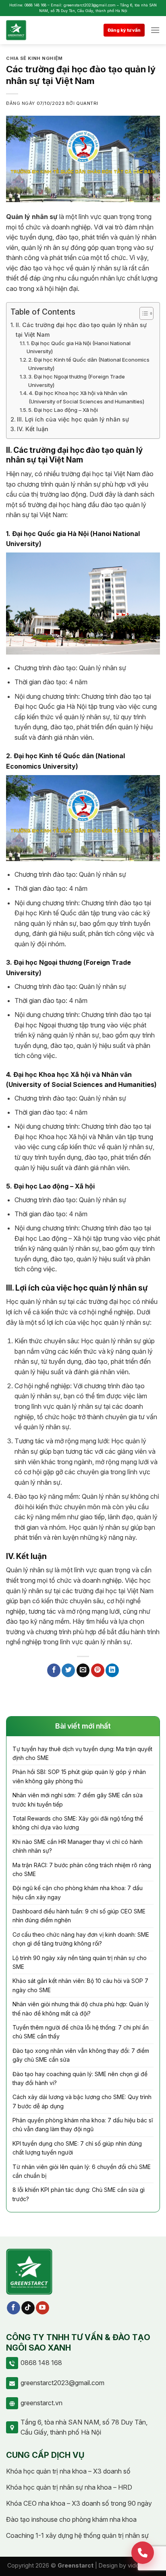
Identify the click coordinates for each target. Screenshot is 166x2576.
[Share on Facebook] (54, 1670)
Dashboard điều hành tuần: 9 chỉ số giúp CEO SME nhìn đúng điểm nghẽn (79, 1916)
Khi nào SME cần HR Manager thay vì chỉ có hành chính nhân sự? (78, 1846)
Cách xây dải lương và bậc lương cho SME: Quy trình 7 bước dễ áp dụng (82, 2101)
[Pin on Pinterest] (98, 1670)
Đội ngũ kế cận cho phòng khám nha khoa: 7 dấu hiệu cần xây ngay (78, 1892)
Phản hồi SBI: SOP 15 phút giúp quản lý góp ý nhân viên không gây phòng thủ (79, 1776)
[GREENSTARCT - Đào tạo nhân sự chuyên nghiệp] (27, 30)
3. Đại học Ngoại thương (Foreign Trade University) (77, 381)
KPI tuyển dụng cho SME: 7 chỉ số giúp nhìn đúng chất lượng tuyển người (77, 2148)
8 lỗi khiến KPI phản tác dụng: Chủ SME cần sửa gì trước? (79, 2194)
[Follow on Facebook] (13, 2308)
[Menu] (155, 30)
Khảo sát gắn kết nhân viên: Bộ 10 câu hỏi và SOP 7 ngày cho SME (80, 1985)
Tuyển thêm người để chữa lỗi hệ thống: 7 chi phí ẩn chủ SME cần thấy (81, 2032)
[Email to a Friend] (83, 1670)
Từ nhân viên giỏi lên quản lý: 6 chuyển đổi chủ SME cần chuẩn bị (82, 2171)
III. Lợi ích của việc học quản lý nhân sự (73, 419)
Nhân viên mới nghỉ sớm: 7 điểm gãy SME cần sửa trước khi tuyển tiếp (78, 1800)
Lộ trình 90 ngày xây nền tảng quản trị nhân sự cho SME (80, 1962)
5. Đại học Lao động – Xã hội (63, 410)
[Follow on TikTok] (28, 2308)
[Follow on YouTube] (43, 2308)
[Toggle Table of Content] (142, 313)
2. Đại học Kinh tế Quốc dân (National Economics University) (89, 364)
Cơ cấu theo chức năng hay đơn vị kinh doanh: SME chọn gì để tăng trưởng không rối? (81, 1939)
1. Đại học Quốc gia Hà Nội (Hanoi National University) (79, 347)
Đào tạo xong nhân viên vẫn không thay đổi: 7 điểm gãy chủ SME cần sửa (81, 2055)
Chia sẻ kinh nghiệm (34, 58)
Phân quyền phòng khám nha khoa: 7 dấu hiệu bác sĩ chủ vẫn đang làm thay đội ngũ (83, 2125)
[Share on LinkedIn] (112, 1670)
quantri (87, 103)
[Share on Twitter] (68, 1670)
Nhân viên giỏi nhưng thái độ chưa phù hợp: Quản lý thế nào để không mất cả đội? (81, 2008)
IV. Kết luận (33, 429)
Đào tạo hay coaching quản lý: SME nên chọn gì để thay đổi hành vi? (80, 2078)
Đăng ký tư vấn (124, 30)
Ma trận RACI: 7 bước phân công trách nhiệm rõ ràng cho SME (82, 1869)
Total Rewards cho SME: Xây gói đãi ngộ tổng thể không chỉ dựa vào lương (78, 1823)
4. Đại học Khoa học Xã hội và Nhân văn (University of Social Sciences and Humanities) (86, 397)
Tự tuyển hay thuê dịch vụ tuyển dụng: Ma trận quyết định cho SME (82, 1753)
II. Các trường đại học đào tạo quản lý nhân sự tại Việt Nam (81, 329)
